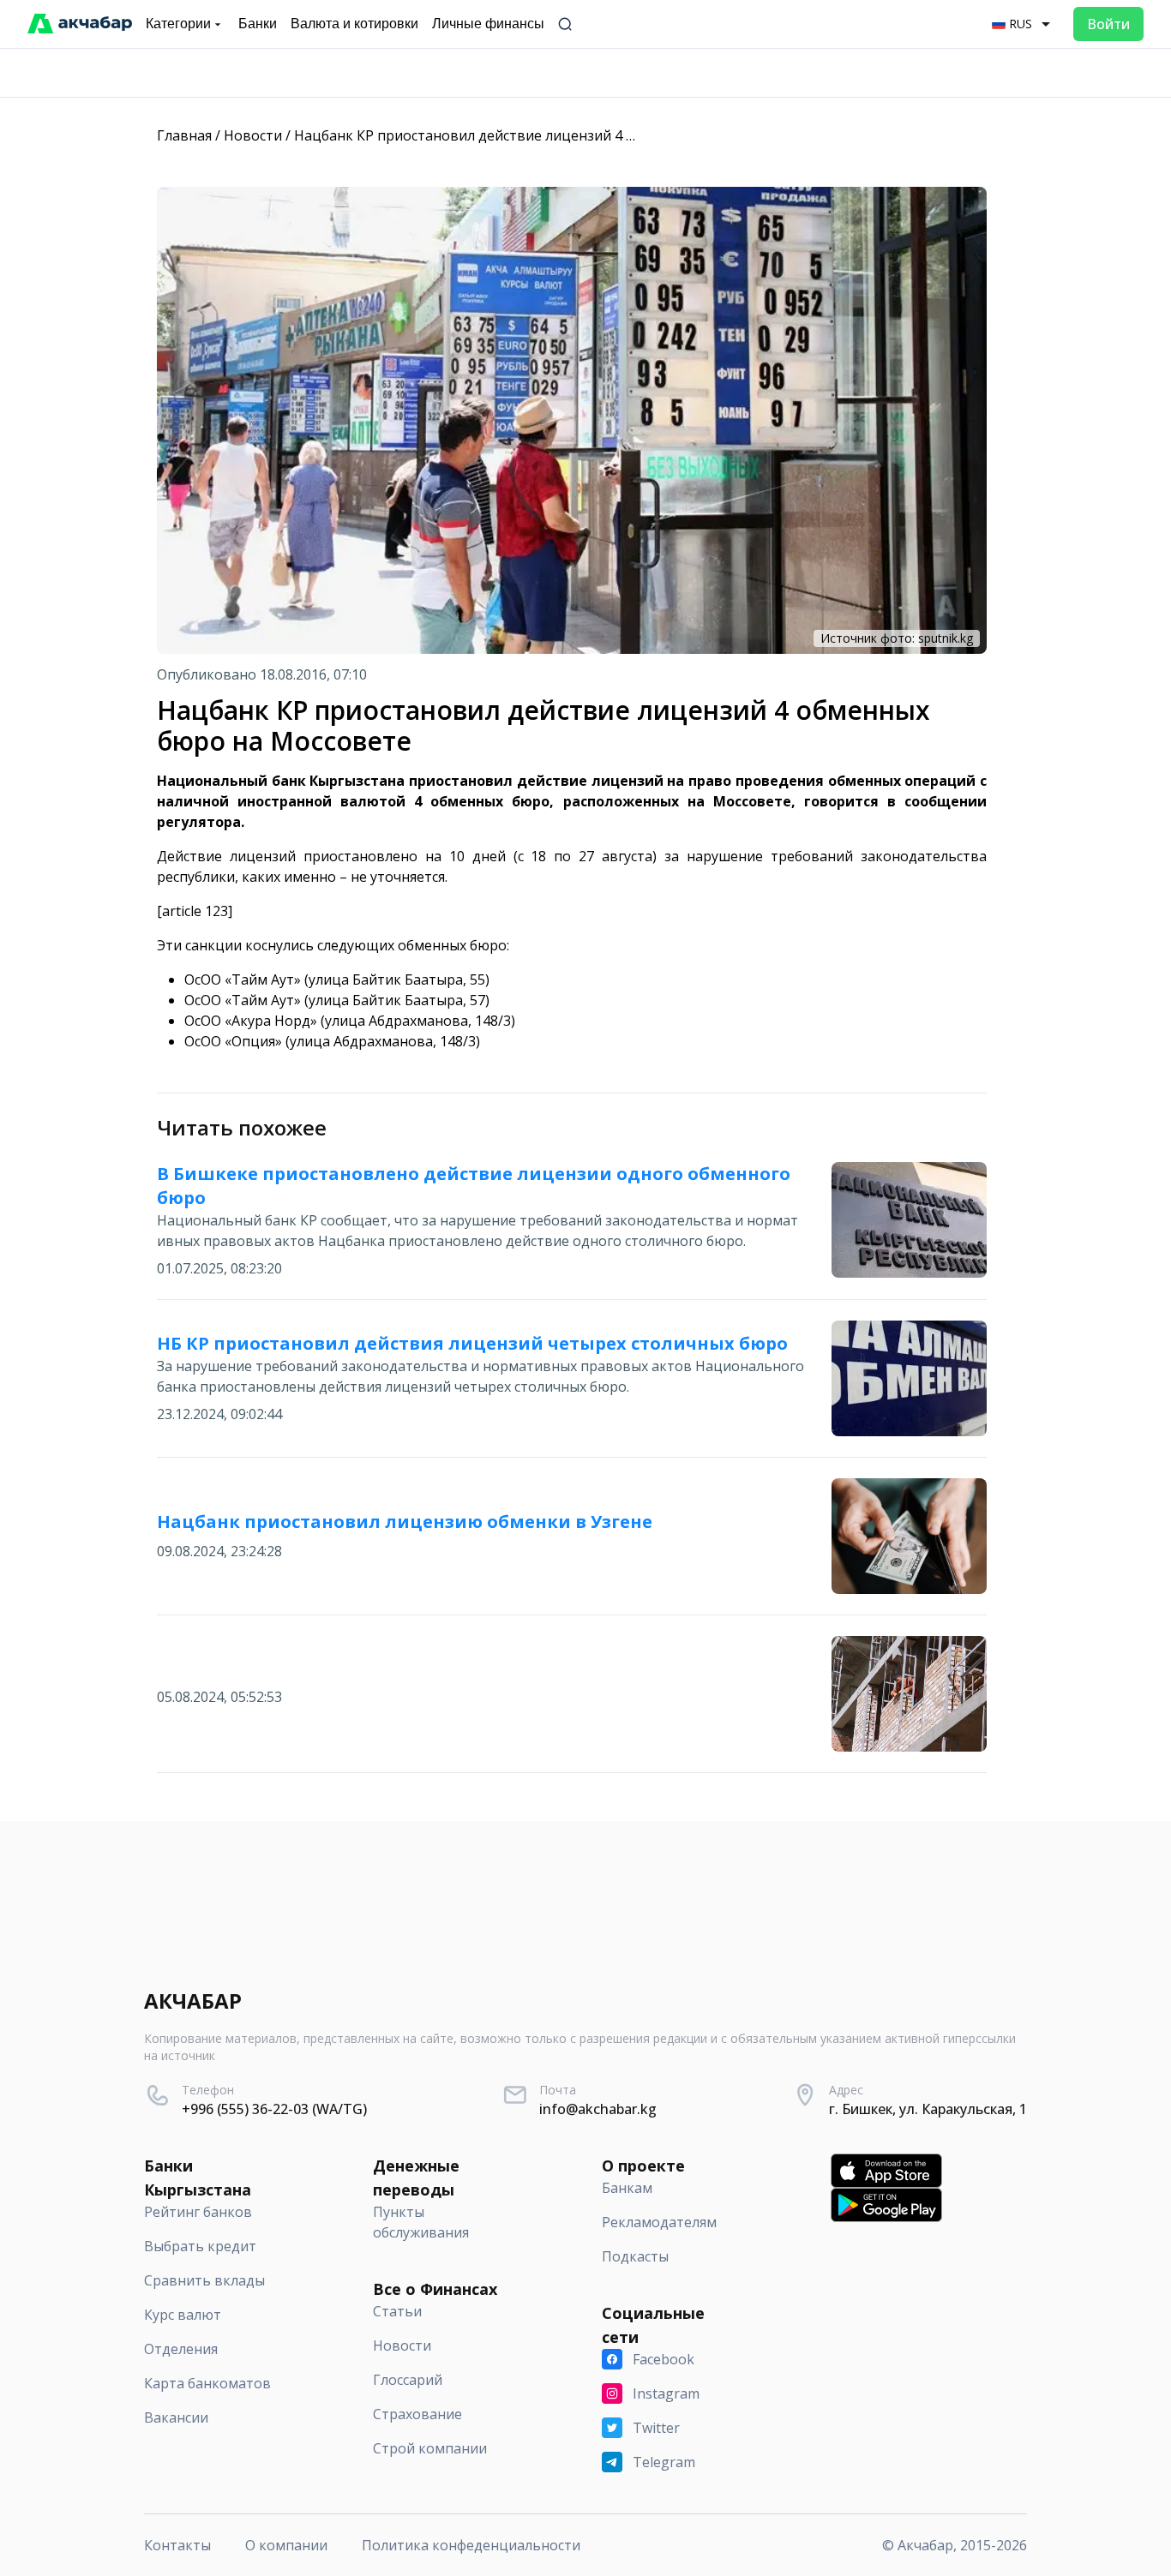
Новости (253, 135)
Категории (178, 24)
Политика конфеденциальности (471, 2545)
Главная (184, 135)
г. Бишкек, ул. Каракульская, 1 (928, 2109)
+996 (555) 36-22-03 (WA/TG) (274, 2109)
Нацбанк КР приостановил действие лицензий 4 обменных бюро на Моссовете (563, 135)
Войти (1108, 24)
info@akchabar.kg (598, 2109)
